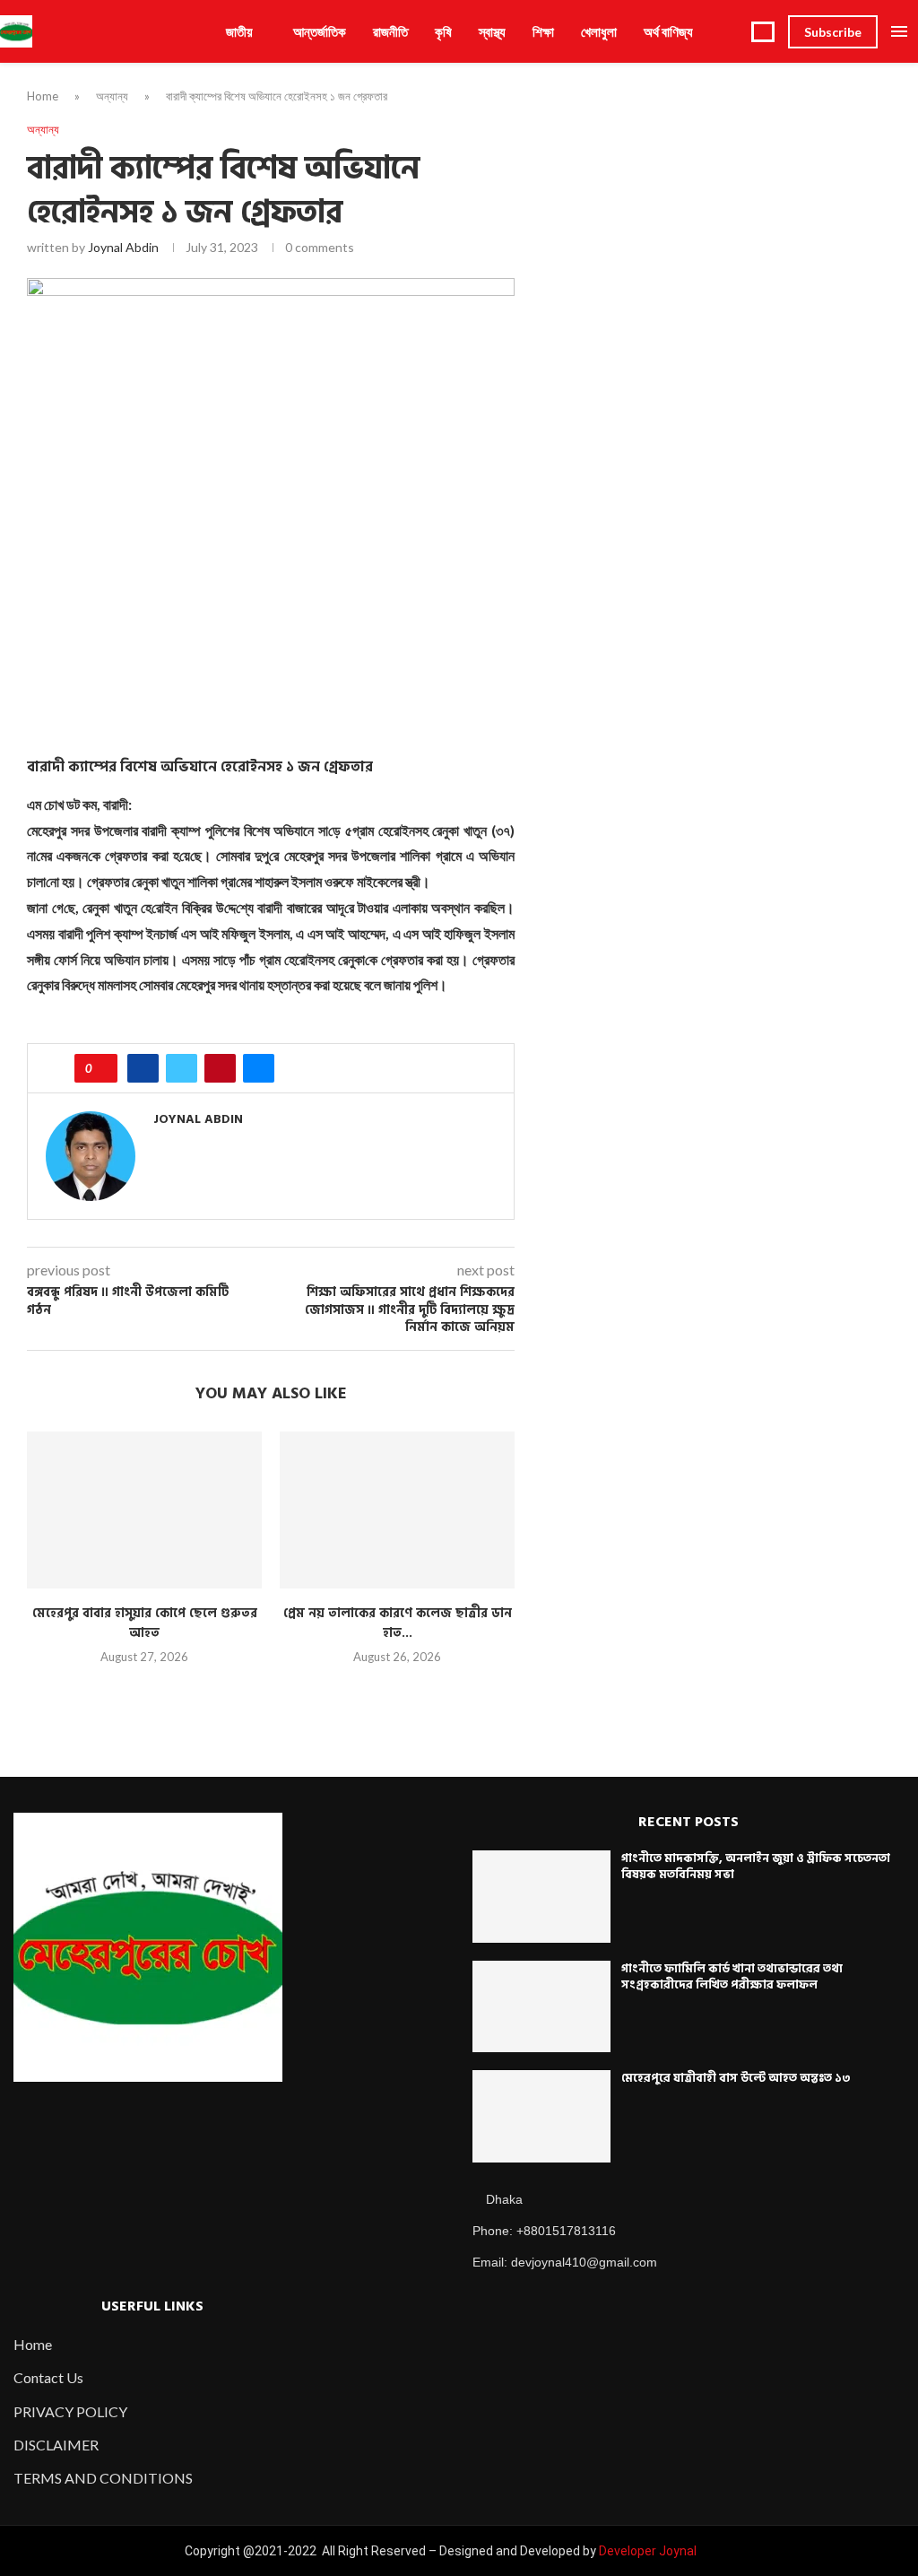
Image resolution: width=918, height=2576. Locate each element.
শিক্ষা (543, 31)
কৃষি (443, 31)
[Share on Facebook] (143, 1068)
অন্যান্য (112, 96)
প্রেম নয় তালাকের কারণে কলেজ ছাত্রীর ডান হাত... (398, 1623)
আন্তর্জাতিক (320, 31)
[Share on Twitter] (182, 1068)
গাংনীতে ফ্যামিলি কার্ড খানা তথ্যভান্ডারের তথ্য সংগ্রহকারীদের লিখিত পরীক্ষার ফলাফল (732, 1977)
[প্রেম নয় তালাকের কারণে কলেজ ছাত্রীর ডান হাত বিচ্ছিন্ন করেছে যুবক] (397, 1510)
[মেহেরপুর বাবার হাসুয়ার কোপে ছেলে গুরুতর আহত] (144, 1510)
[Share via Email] (259, 1068)
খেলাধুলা (599, 31)
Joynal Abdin (123, 247)
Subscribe (833, 32)
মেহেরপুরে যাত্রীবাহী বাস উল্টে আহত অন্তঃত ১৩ (736, 2078)
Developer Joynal (648, 2551)
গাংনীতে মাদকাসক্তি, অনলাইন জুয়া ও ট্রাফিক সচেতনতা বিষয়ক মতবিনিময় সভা (756, 1867)
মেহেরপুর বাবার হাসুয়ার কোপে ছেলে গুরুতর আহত (145, 1623)
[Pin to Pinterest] (220, 1068)
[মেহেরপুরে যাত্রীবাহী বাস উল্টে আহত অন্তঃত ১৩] (541, 2116)
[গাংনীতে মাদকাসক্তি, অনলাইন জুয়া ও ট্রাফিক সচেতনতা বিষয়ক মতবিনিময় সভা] (541, 1897)
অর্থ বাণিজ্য (668, 31)
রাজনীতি (390, 31)
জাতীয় (239, 31)
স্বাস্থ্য (492, 31)
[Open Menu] (899, 31)
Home (43, 96)
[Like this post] (102, 1068)
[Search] (763, 32)
